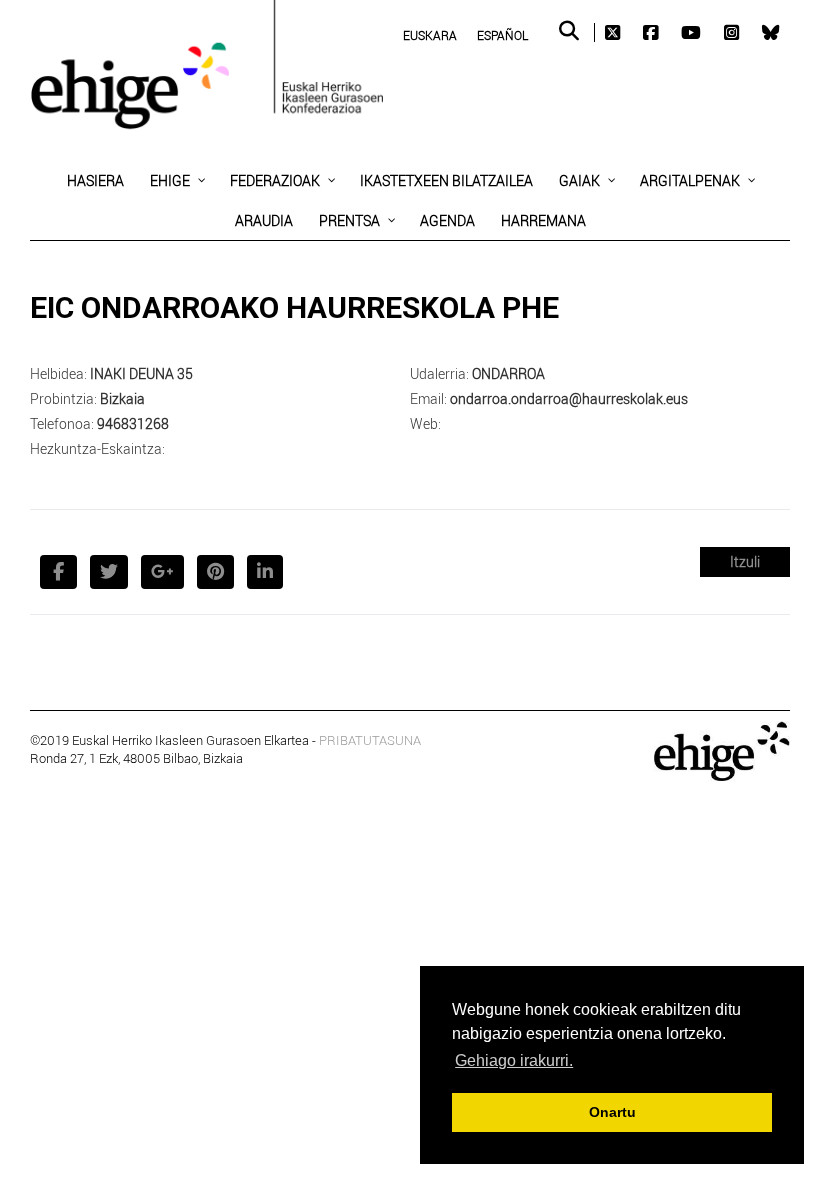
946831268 (133, 423)
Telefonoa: (62, 423)
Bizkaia (122, 398)
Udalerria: (439, 373)
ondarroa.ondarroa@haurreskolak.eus (569, 398)
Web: (425, 423)
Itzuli (745, 561)
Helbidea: (58, 373)
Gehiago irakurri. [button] (514, 1060)
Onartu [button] (612, 1112)
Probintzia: (63, 398)
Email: (428, 398)
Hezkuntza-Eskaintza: (97, 448)
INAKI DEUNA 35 (141, 373)
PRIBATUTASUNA (370, 740)
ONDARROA (508, 373)
